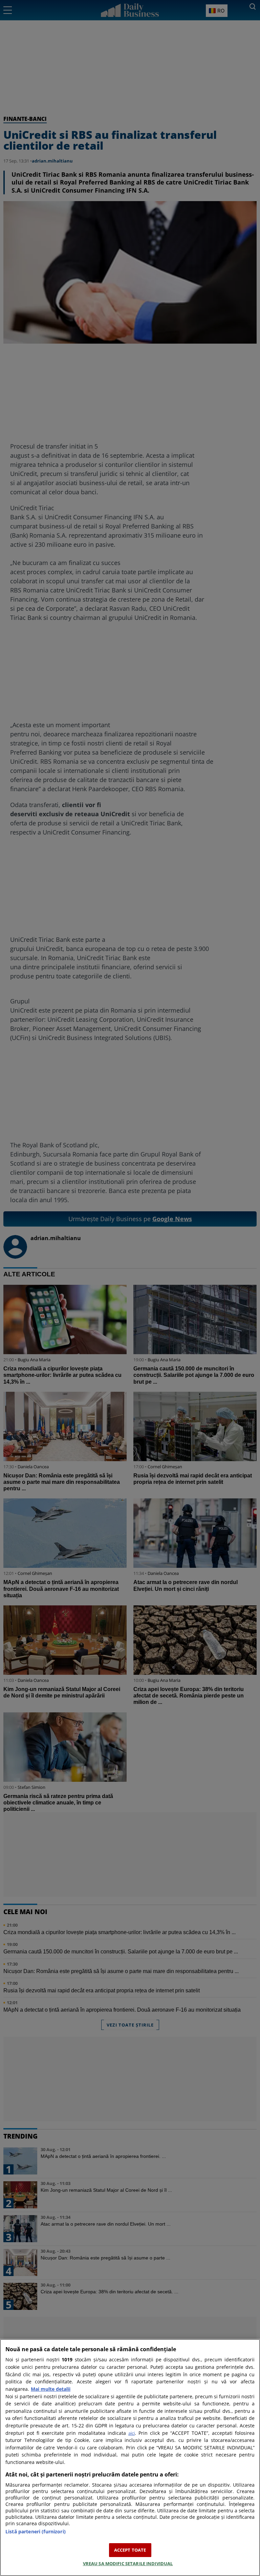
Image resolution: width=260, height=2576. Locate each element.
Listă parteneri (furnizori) (36, 2531)
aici (132, 2433)
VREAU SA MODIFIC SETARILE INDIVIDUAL (128, 2563)
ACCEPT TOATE (130, 2550)
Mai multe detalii (51, 2389)
